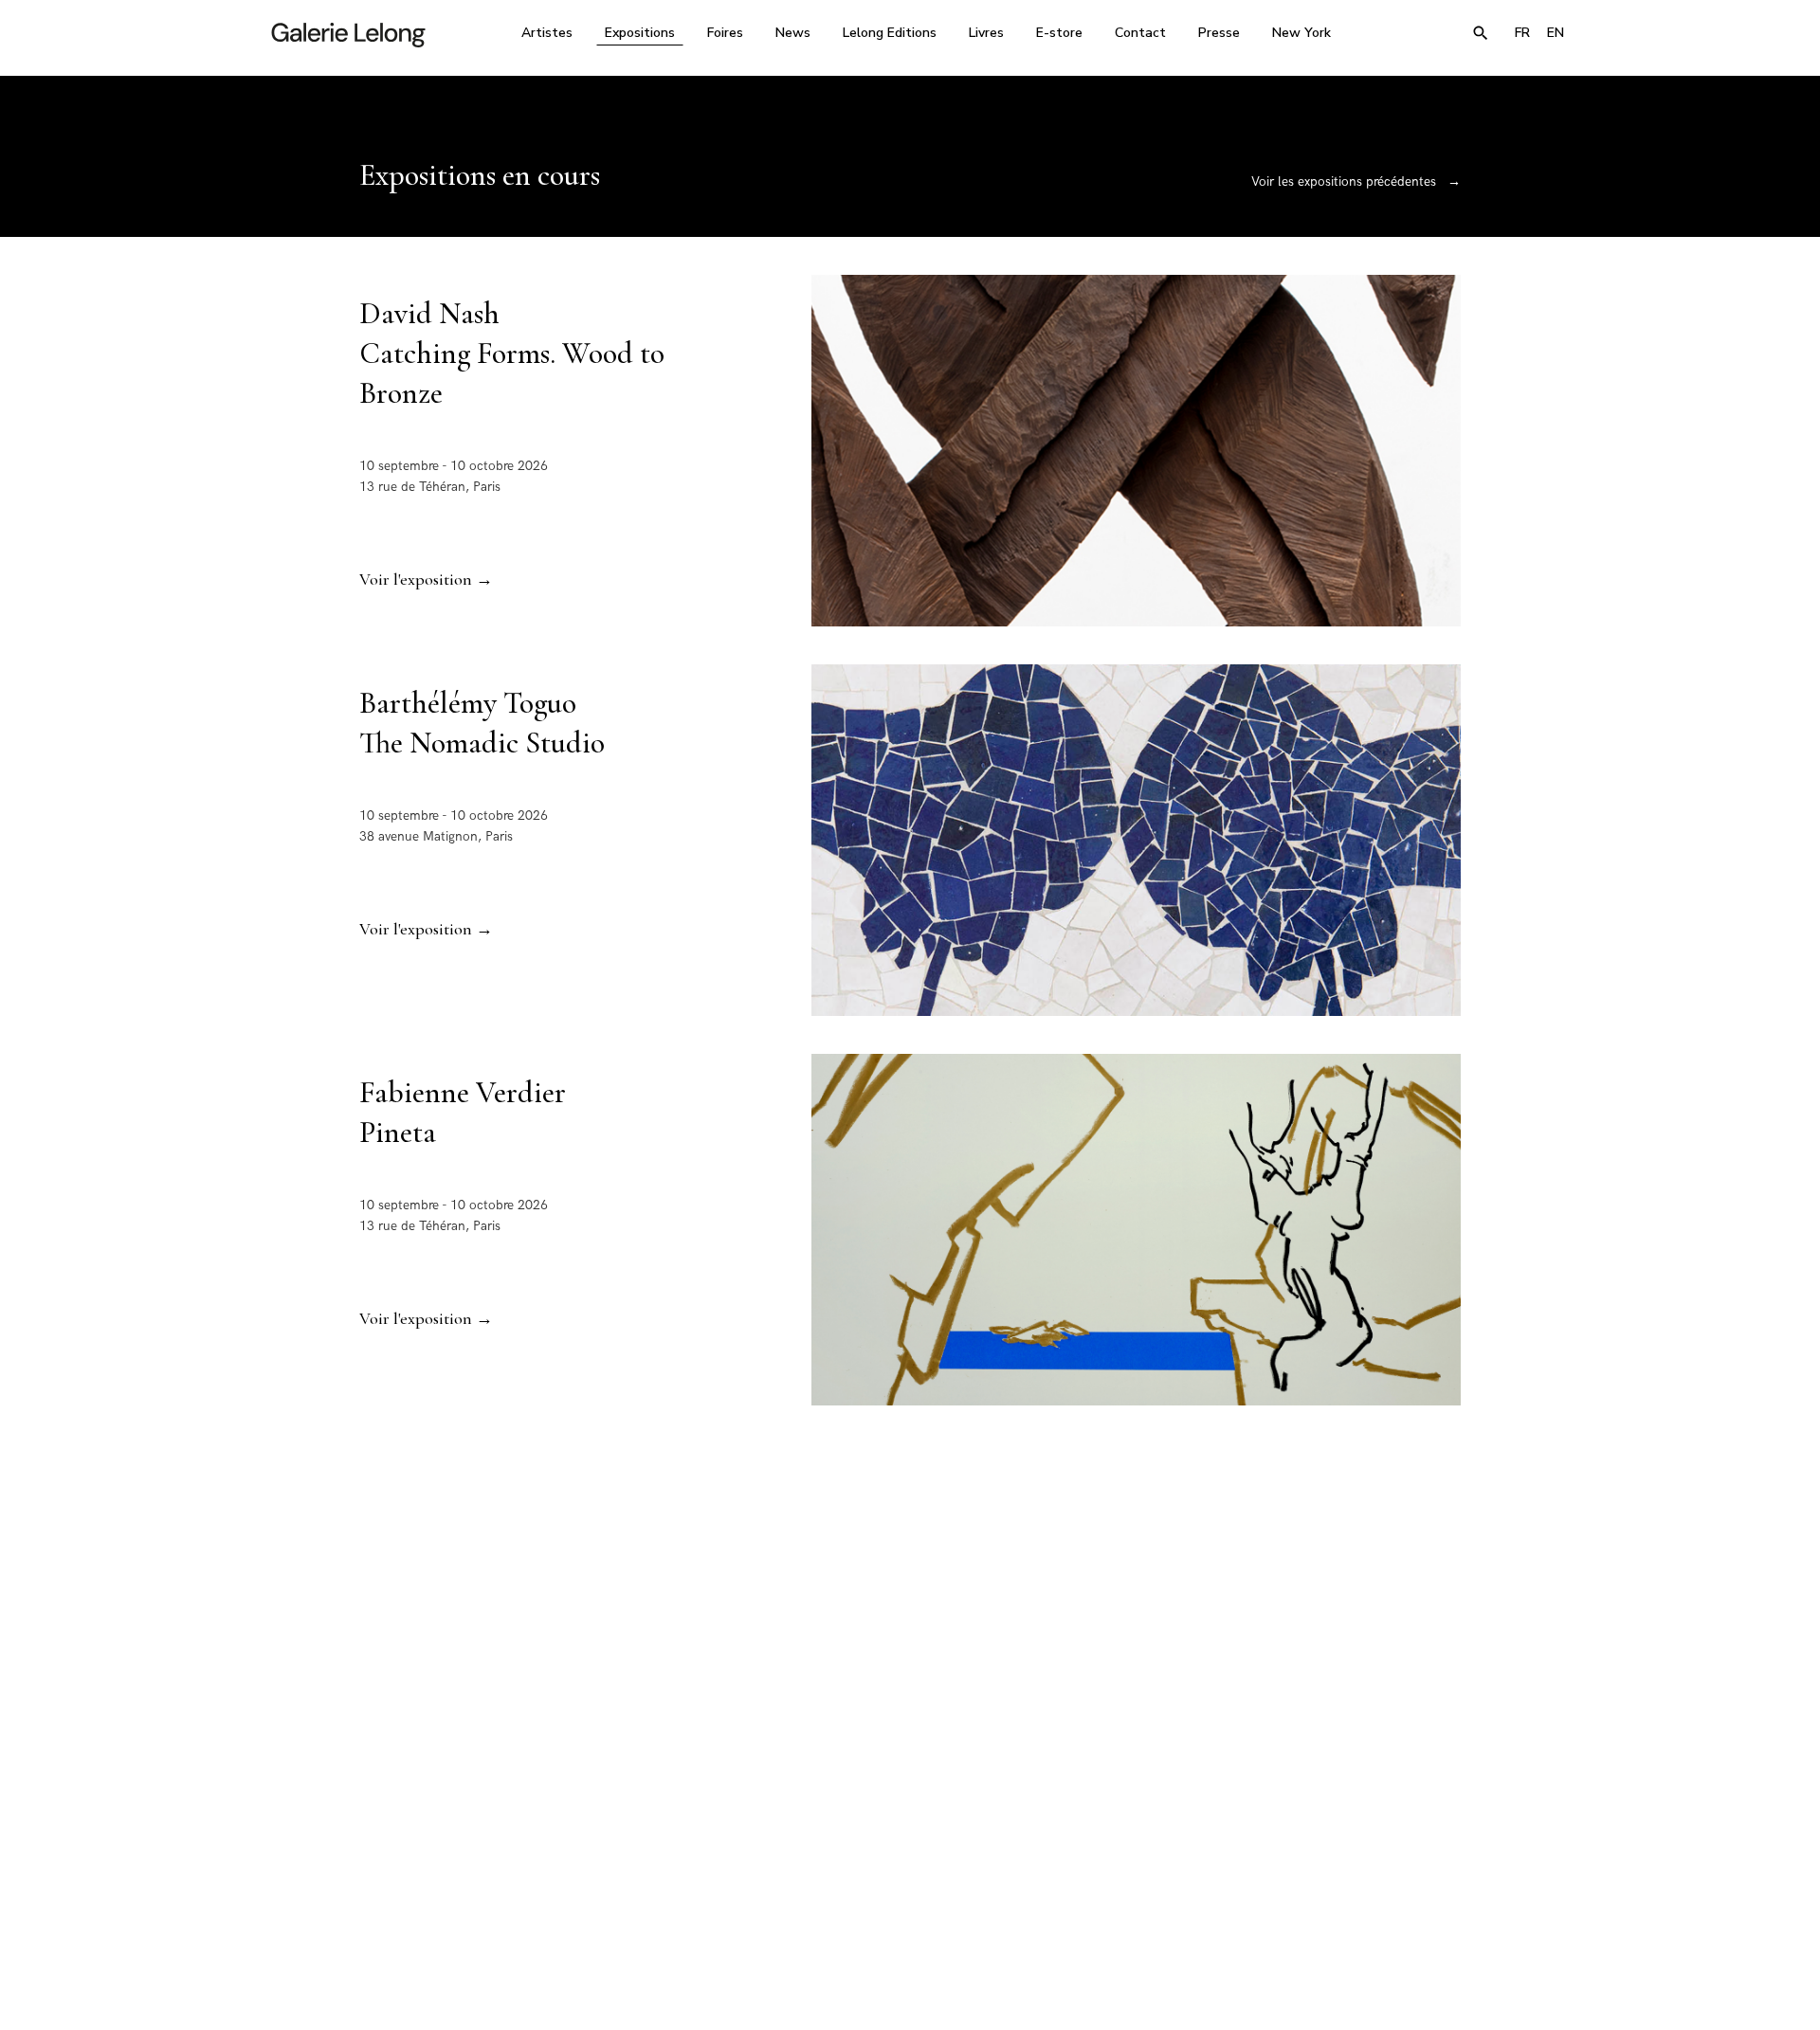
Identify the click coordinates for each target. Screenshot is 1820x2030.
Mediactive (1234, 1994)
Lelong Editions (890, 33)
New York (1301, 33)
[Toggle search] (1481, 33)
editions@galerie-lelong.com (904, 1865)
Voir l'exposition (426, 579)
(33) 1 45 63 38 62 (903, 1852)
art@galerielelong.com (1389, 1865)
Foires (725, 33)
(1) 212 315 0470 (1398, 1852)
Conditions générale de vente (967, 1994)
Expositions (640, 33)
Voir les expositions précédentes (1356, 181)
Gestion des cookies (846, 1994)
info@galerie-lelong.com (646, 1865)
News (793, 33)
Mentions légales (1083, 1994)
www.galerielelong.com (1492, 1865)
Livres (986, 33)
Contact (1140, 33)
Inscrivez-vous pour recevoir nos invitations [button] (895, 1627)
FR (1522, 33)
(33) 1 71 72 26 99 (1151, 1852)
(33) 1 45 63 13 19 (654, 1852)
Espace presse (1165, 1994)
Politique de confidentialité (729, 1994)
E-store (1059, 33)
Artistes (547, 33)
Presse (1219, 33)
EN (1556, 33)
